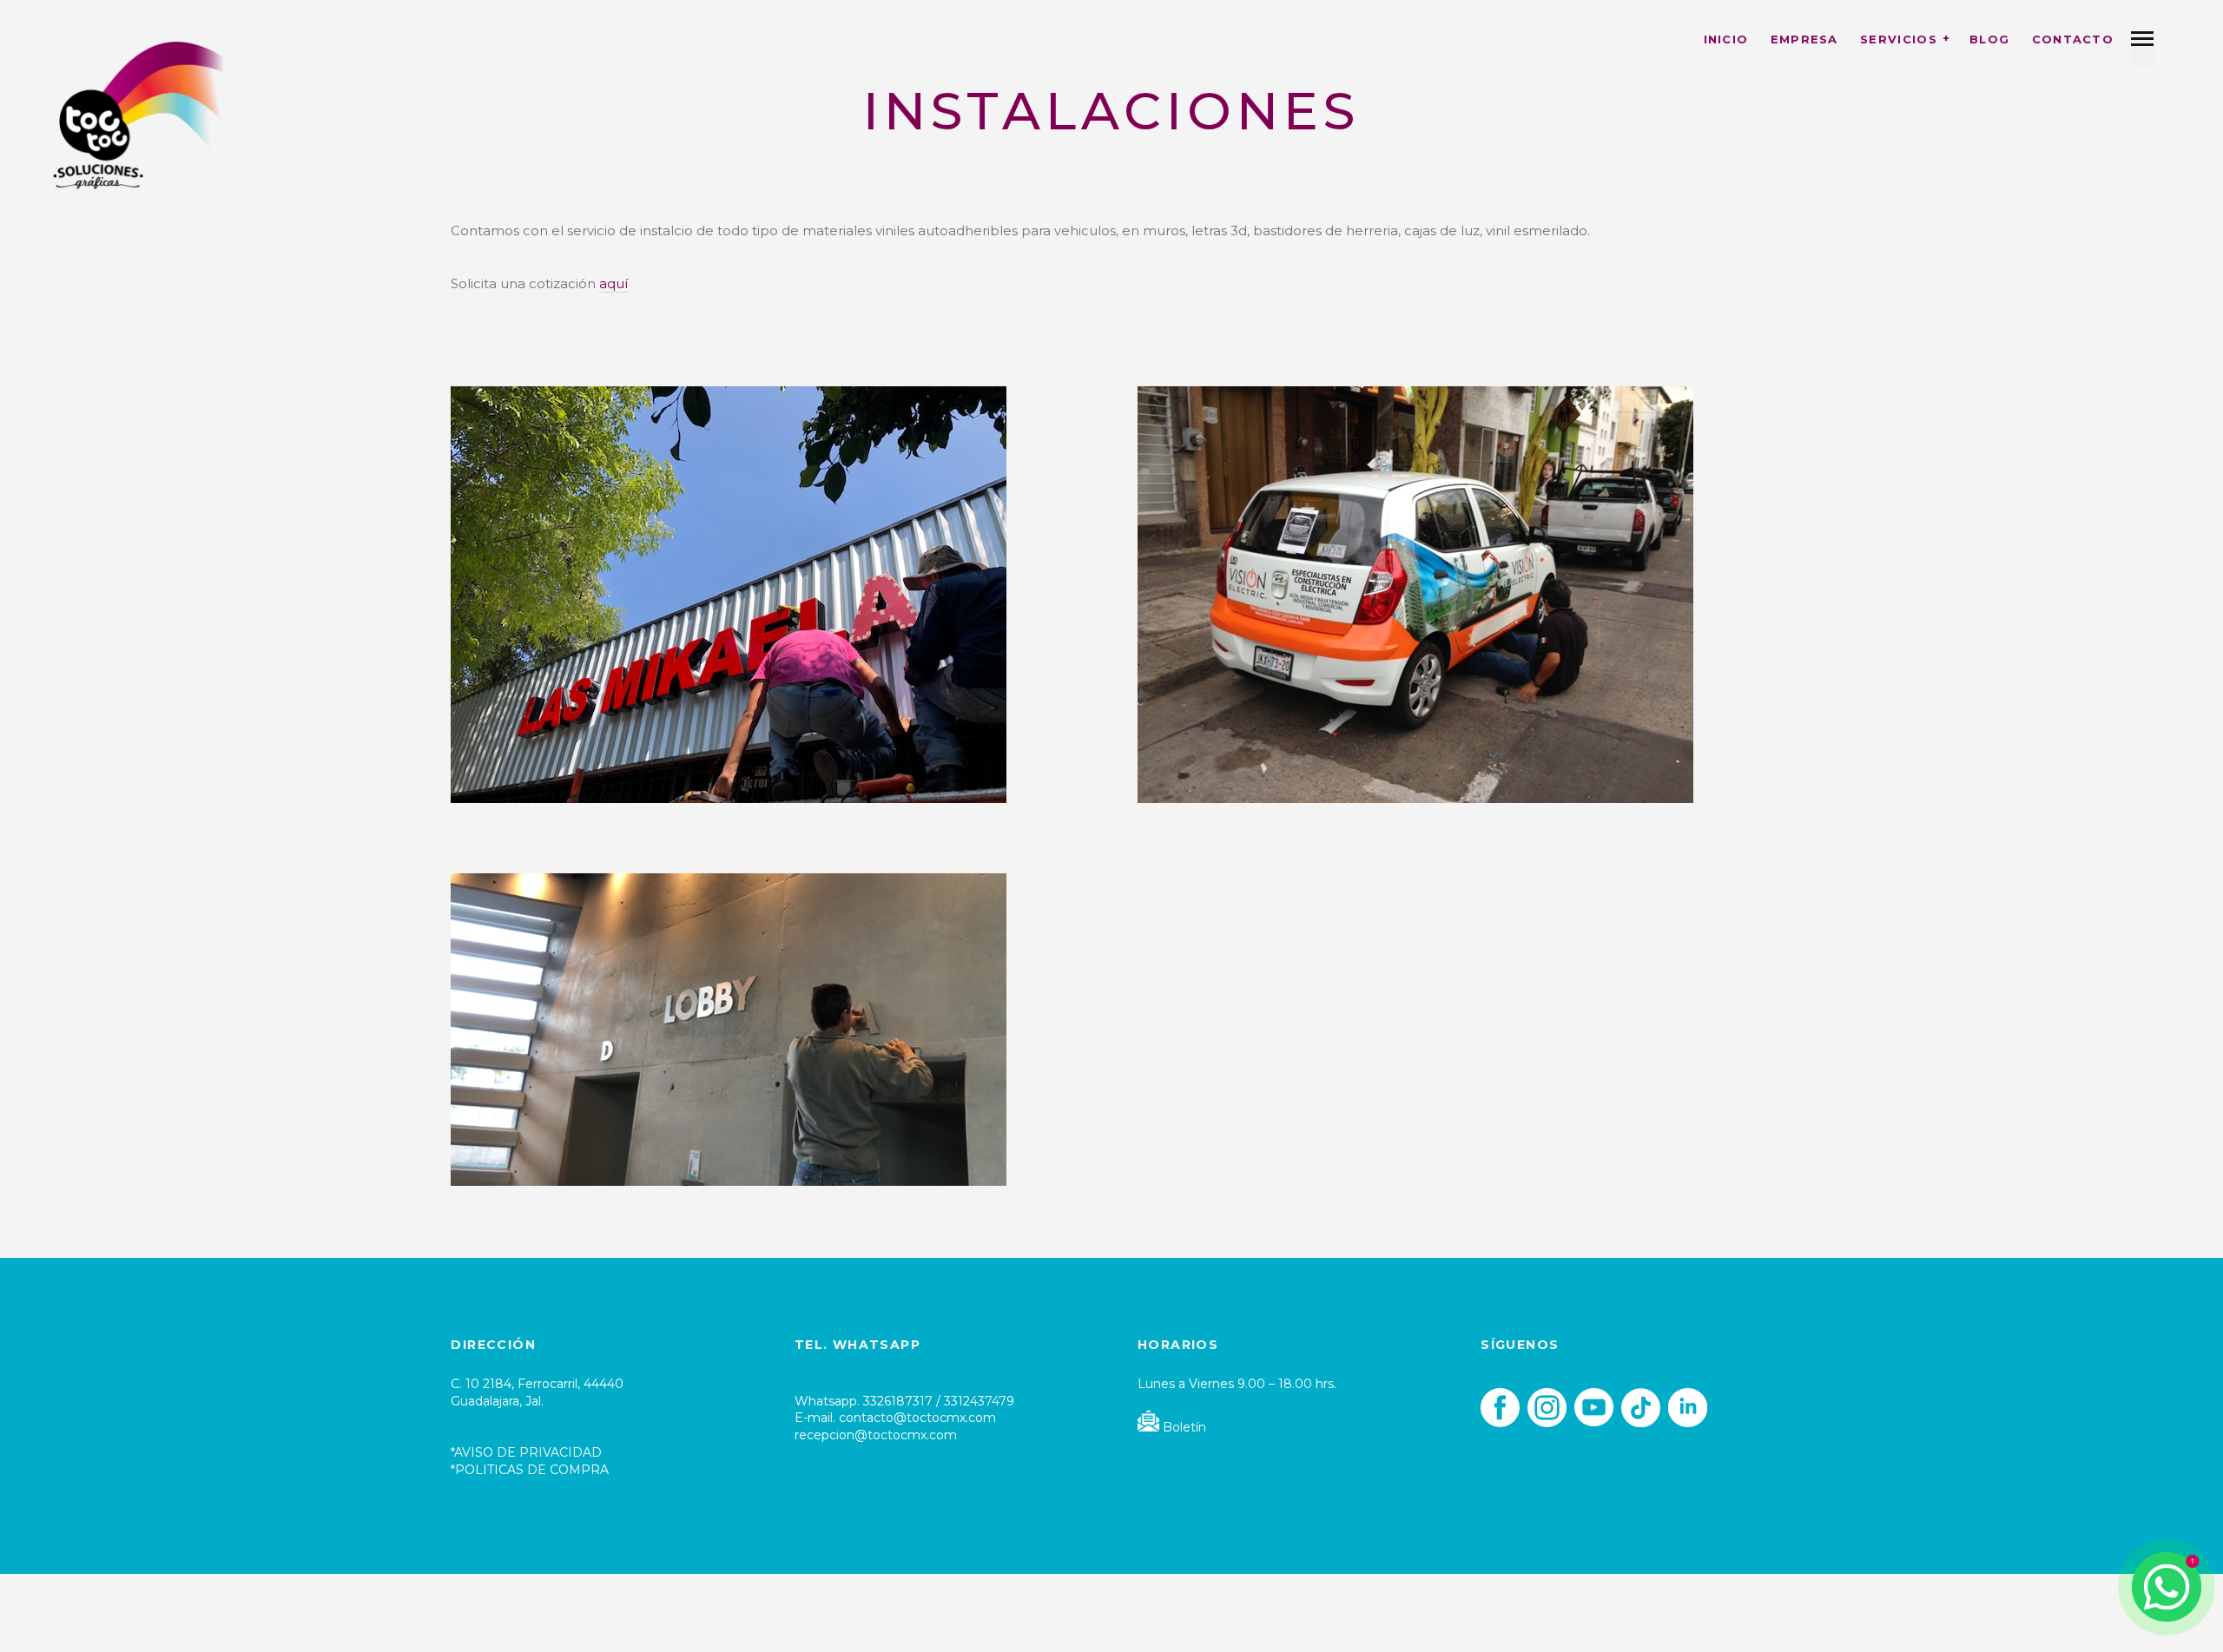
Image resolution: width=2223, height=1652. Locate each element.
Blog (1989, 39)
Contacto (2073, 39)
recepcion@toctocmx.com (876, 1435)
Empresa (1804, 39)
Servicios (1899, 39)
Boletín (1183, 1427)
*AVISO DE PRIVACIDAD (526, 1452)
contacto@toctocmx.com (917, 1418)
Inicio (1726, 39)
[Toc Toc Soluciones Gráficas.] (139, 114)
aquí (613, 283)
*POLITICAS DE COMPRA (530, 1470)
